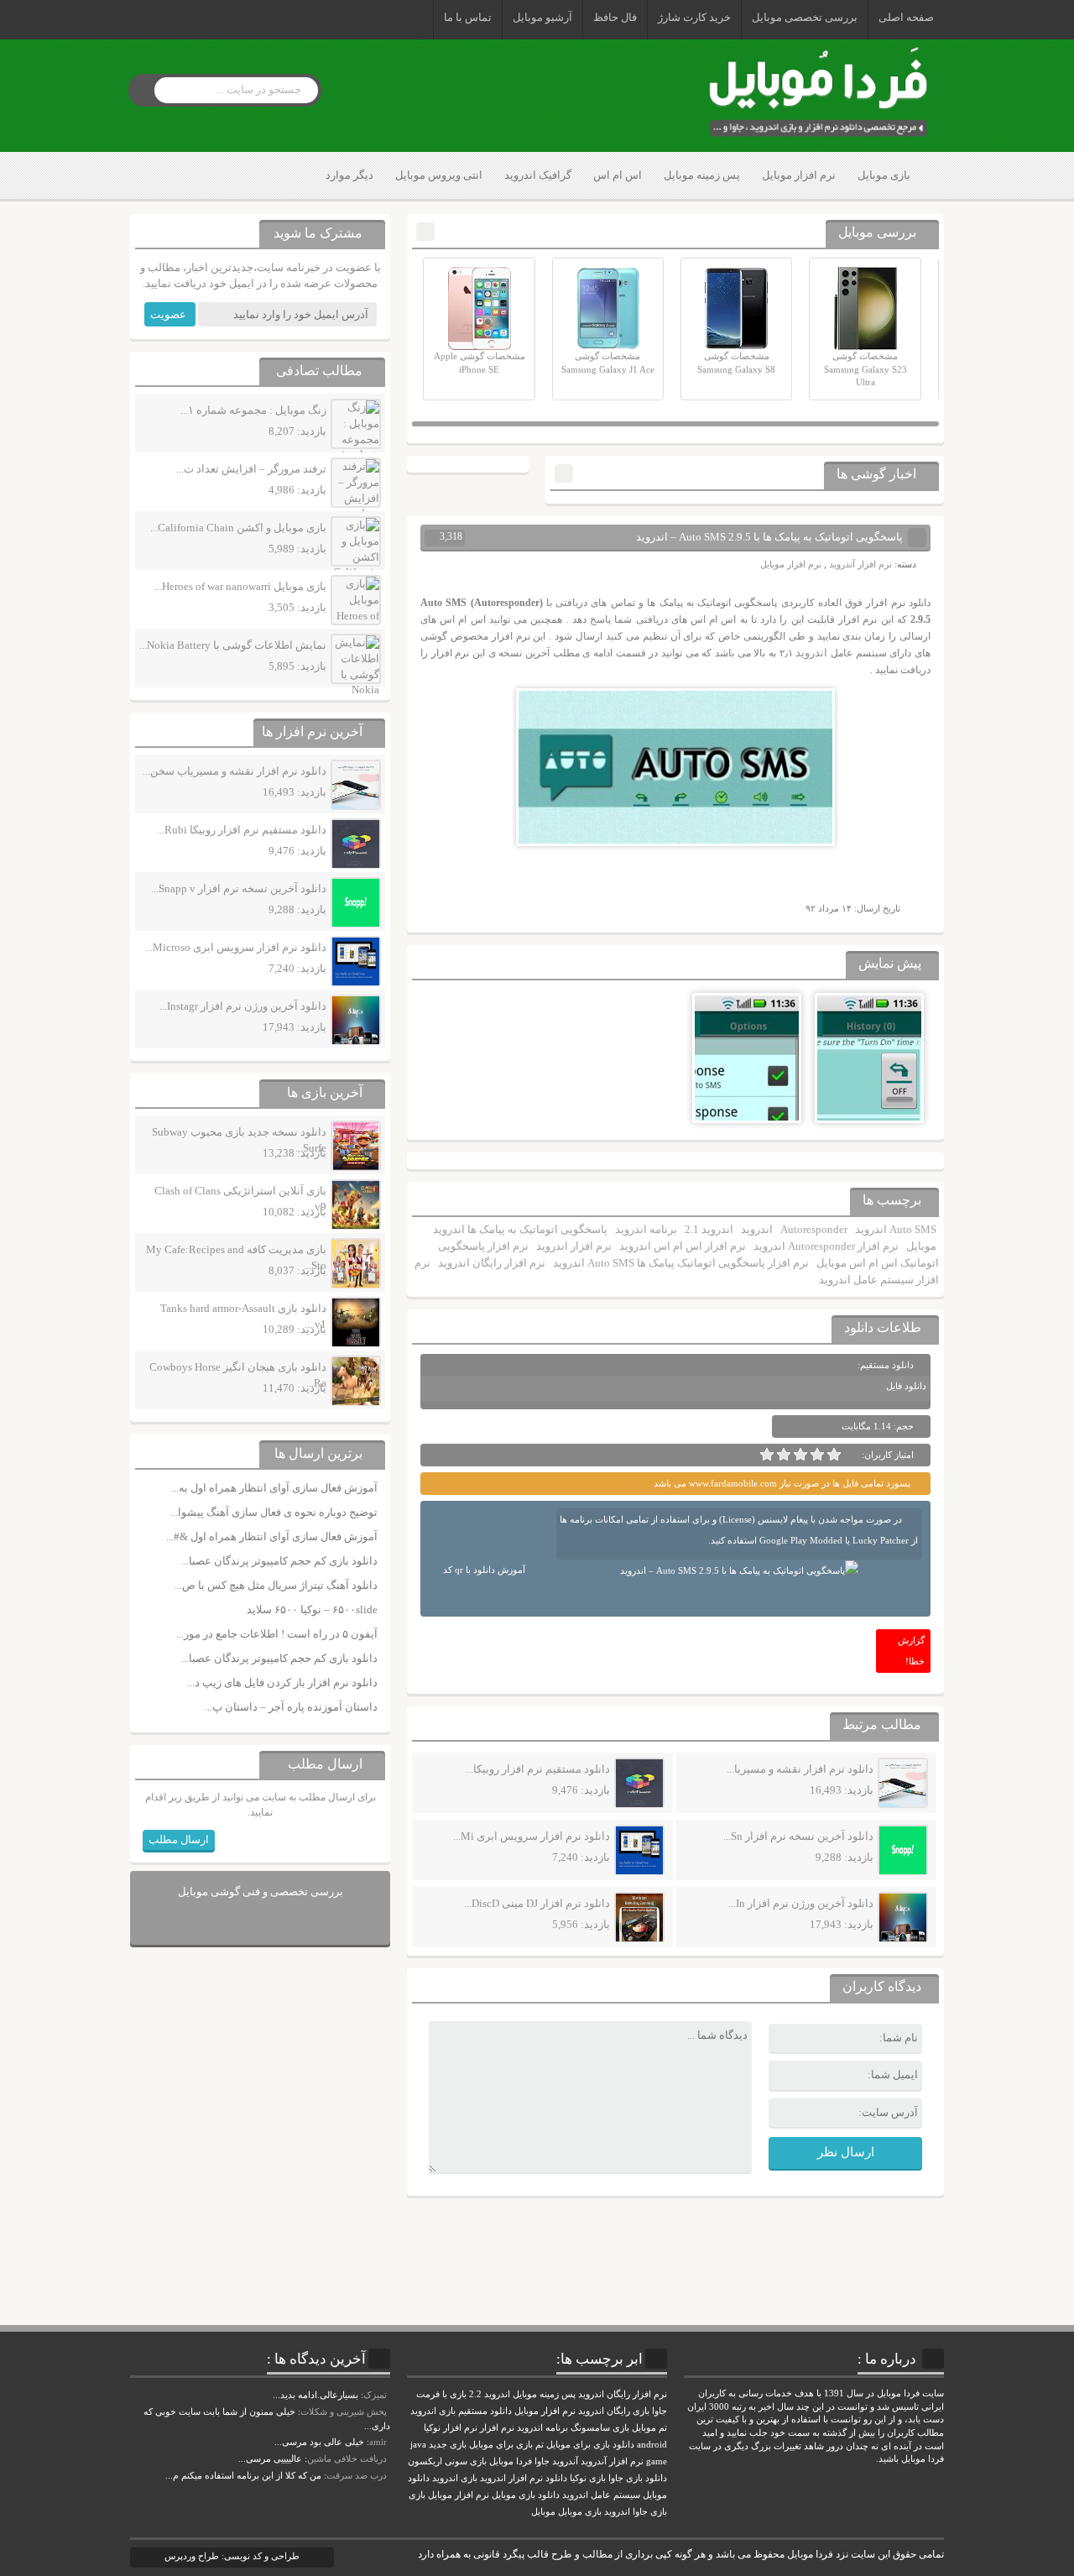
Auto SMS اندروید (896, 1229)
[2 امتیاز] (817, 1455)
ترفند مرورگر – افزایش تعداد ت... (251, 469)
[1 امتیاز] (834, 1455)
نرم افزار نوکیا (451, 2428)
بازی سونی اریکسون (447, 2461)
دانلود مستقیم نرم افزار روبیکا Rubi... (242, 830)
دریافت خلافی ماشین (347, 2458)
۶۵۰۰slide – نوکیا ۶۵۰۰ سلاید (312, 1609)
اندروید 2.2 (490, 2394)
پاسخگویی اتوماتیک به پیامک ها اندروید (520, 1229)
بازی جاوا (650, 2512)
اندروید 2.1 (709, 1229)
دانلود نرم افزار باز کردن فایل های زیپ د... (282, 1682)
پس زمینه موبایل (702, 175)
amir (378, 2442)
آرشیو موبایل (542, 17)
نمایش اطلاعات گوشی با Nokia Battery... (233, 645)
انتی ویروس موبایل (439, 175)
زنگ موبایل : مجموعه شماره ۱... (253, 410)
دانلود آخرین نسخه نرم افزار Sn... (798, 1836)
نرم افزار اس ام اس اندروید (683, 1246)
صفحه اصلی (906, 17)
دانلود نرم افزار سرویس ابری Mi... (532, 1836)
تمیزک (375, 2395)
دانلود (556, 2478)
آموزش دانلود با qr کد (484, 1570)
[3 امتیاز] (800, 1455)
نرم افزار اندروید (574, 1246)
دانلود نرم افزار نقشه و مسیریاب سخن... (235, 771)
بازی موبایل (884, 175)
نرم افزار (497, 2428)
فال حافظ (615, 17)
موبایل (921, 1246)
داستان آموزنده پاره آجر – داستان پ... (291, 1707)
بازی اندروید (455, 2478)
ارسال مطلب (179, 1839)
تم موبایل (649, 2428)
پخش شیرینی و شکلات (344, 2411)
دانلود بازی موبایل (526, 2495)
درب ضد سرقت (357, 2475)
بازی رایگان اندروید (614, 2411)
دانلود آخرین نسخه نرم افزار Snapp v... (239, 888)
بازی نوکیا (588, 2478)
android (652, 2445)
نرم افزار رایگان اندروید (492, 1263)
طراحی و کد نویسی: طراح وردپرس (232, 2556)
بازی (417, 2495)
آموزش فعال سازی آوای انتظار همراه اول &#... (272, 1536)
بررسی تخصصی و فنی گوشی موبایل (261, 1892)
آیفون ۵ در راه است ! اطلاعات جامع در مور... (277, 1634)
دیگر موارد (349, 175)
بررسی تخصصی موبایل (805, 17)
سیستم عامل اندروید (601, 2495)
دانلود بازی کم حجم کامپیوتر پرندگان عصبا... (279, 1561)
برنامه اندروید (646, 1229)
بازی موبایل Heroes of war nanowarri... (240, 586)
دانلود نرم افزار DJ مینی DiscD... (537, 1903)
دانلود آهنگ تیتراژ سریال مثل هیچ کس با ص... (276, 1585)
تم (540, 2445)
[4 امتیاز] (784, 1455)
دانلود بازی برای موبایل (590, 2445)
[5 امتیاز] (767, 1455)
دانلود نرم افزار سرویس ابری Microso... (236, 947)
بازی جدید (448, 2445)
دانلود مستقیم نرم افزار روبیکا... (538, 1769)
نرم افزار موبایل (799, 175)
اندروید (811, 653)
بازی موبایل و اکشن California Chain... (238, 528)
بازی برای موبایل (501, 2445)
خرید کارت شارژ (694, 17)
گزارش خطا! (911, 1651)
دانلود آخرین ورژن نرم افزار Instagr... (243, 1006)
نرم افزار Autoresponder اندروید (826, 1246)
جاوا (542, 2461)
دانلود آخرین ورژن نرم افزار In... (801, 1903)
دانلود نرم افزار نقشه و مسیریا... (800, 1769)
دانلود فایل (906, 1386)
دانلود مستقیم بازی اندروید (461, 2411)
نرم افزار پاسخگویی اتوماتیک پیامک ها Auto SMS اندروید (681, 1263)
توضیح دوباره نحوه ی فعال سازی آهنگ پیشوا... (274, 1512)
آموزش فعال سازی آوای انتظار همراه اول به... (274, 1488)
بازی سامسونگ (600, 2428)
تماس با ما (468, 17)
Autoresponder (814, 1229)
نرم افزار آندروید (860, 564)
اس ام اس (618, 175)
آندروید (565, 2461)
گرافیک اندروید (538, 175)
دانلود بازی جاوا (638, 2478)
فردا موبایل (511, 2461)
